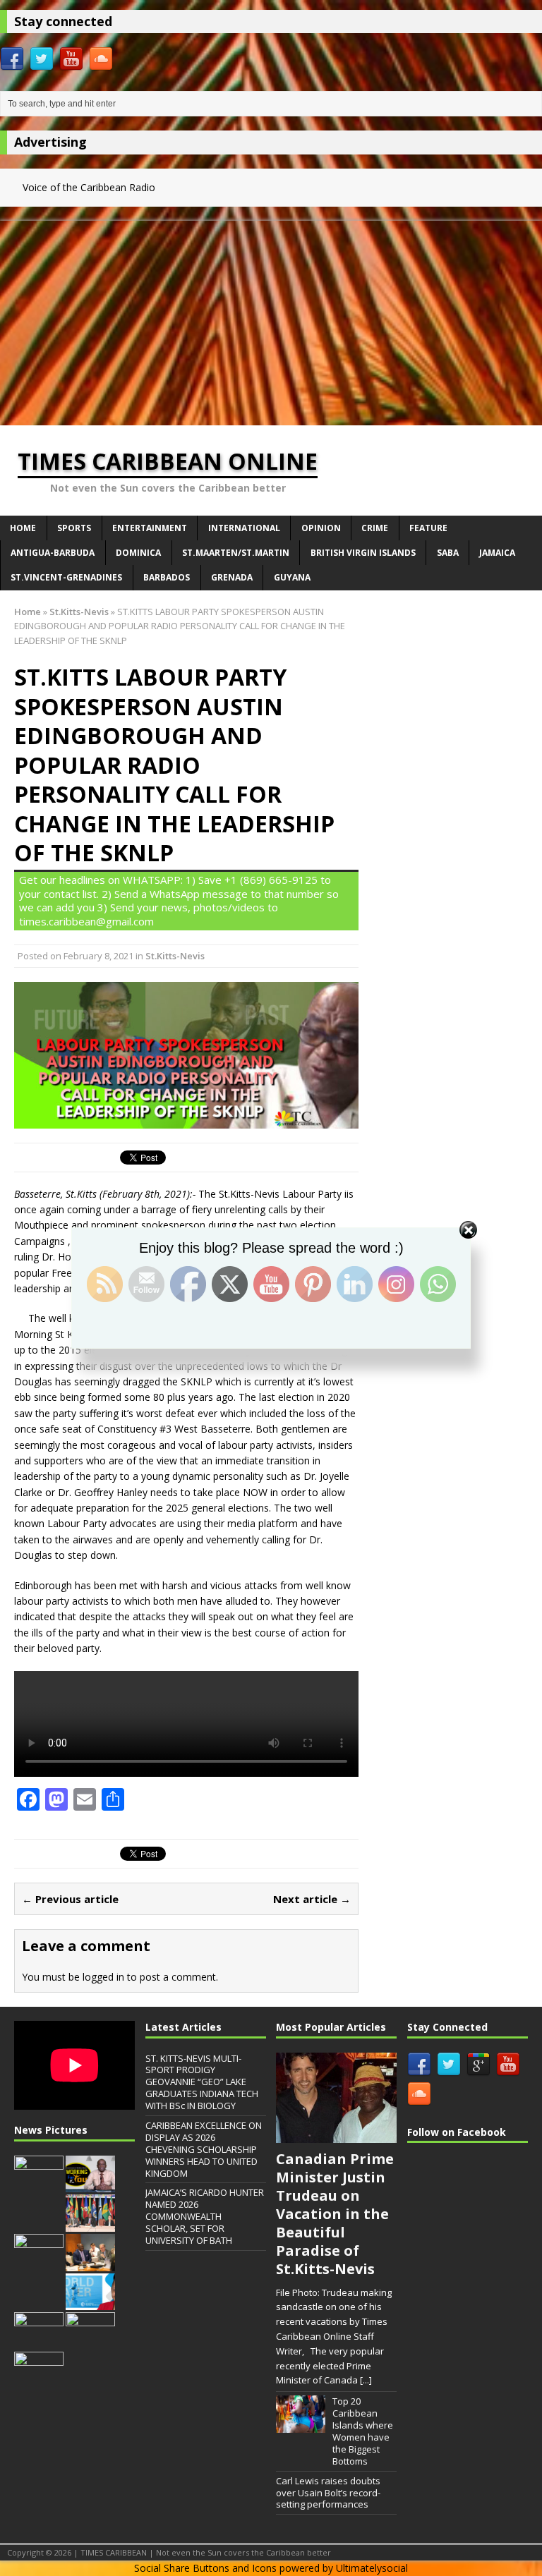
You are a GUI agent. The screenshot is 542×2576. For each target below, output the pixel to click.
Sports (74, 528)
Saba (448, 553)
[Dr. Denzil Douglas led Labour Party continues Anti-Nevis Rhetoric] (39, 2264)
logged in (103, 1977)
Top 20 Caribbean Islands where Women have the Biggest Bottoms (363, 2431)
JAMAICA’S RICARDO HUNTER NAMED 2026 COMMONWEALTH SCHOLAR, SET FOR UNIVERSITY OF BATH (205, 2216)
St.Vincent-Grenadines (66, 577)
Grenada (232, 577)
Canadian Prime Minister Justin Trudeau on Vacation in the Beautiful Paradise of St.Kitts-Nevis (335, 2214)
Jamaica (497, 553)
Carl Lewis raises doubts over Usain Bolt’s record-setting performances (328, 2493)
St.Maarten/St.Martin (236, 553)
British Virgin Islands (363, 553)
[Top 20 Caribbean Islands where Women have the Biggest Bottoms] (301, 2425)
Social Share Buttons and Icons (205, 2568)
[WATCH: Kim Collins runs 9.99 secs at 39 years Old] (39, 2382)
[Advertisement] (271, 320)
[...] (366, 2380)
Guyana (292, 577)
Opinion (321, 528)
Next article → (312, 1899)
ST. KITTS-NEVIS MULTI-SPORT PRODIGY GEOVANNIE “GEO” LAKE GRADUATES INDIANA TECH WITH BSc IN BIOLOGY (202, 2082)
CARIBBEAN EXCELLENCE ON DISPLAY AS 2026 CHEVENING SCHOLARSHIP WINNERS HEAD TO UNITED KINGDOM (204, 2149)
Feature (428, 528)
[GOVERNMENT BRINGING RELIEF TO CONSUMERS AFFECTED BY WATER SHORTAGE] (90, 2343)
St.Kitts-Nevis (175, 956)
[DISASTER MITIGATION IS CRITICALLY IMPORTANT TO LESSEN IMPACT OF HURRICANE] (90, 2185)
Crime (375, 528)
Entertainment (150, 528)
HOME (23, 528)
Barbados (167, 577)
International (244, 528)
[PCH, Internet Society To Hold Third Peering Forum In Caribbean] (39, 2185)
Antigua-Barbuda (53, 553)
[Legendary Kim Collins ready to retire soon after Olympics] (39, 2343)
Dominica (138, 553)
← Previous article (70, 1899)
